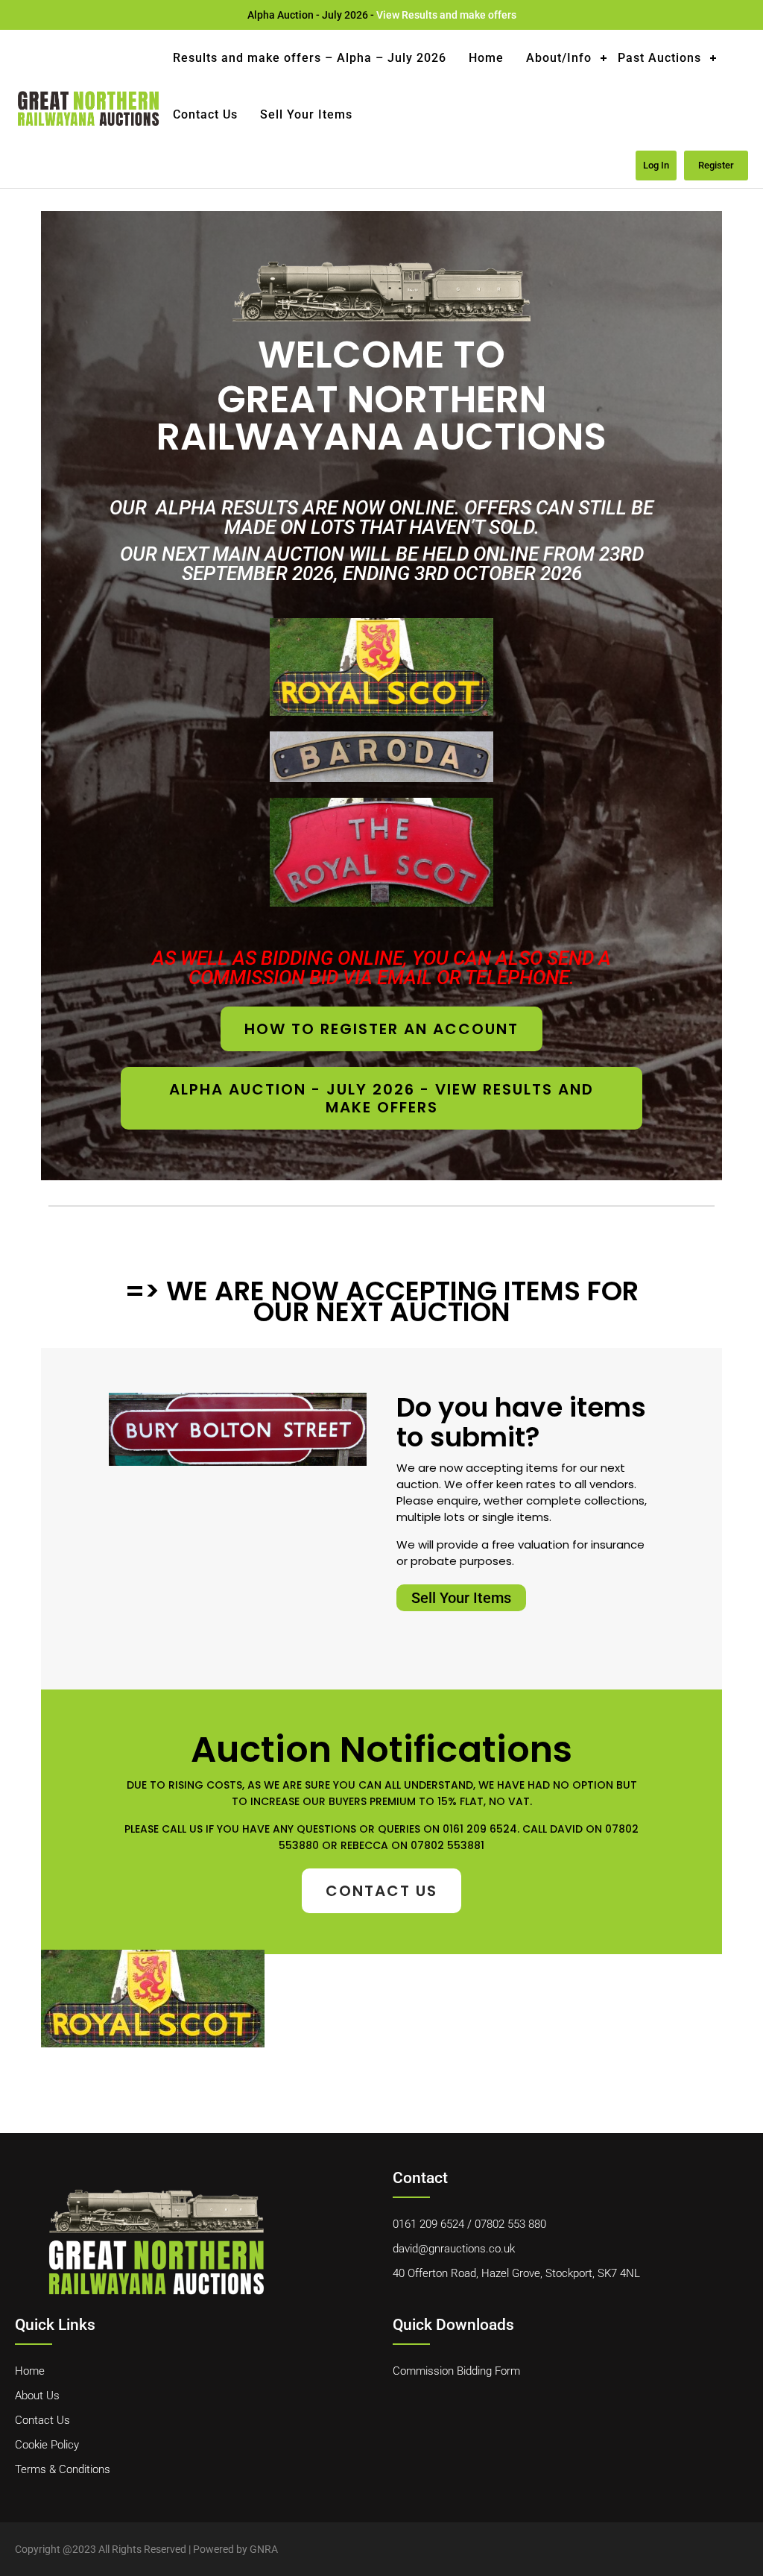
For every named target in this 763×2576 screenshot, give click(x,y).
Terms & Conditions (63, 2469)
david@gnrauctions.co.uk (454, 2249)
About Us (37, 2396)
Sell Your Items (306, 114)
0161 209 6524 (428, 2224)
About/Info (559, 58)
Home (486, 58)
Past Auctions (659, 58)
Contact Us (205, 114)
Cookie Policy (47, 2445)
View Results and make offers (446, 15)
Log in (656, 165)
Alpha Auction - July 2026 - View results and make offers (381, 1098)
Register (716, 165)
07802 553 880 (510, 2224)
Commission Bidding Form (456, 2371)
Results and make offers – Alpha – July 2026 (310, 58)
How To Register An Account (381, 1029)
